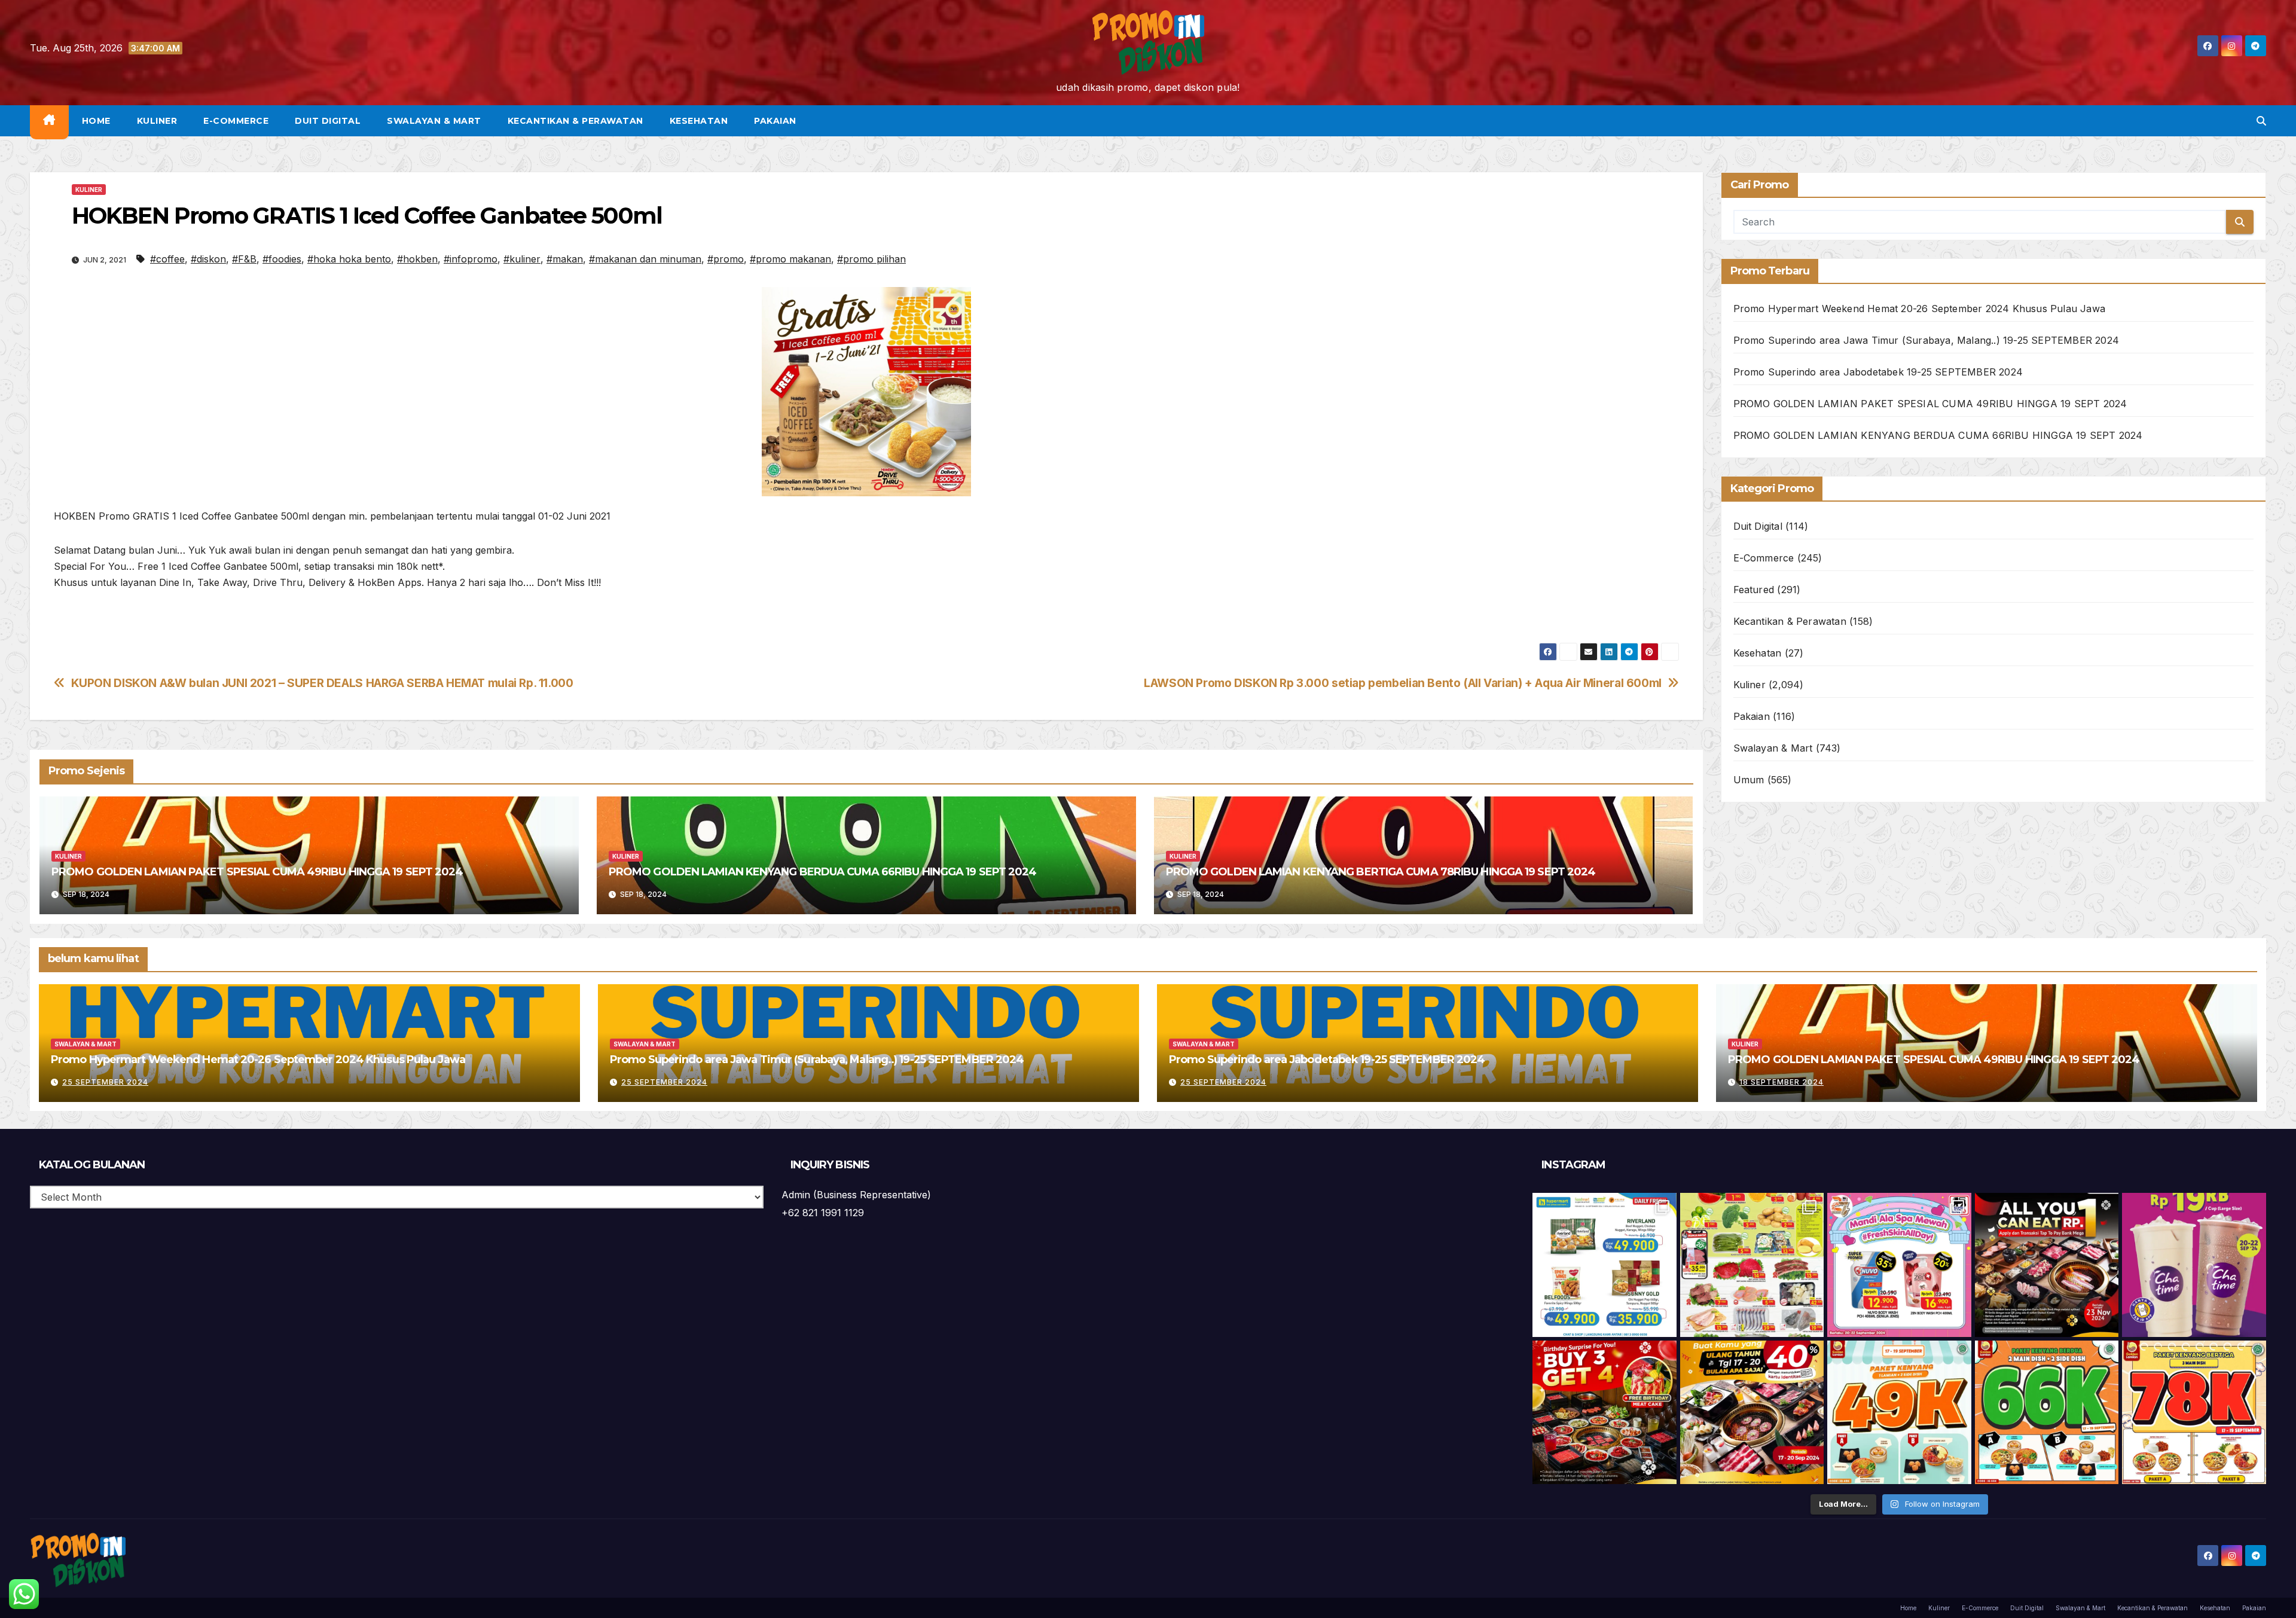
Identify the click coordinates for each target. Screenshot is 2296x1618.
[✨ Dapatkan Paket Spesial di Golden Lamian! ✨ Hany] (2047, 1413)
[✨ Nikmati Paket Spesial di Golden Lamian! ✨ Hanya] (1899, 1413)
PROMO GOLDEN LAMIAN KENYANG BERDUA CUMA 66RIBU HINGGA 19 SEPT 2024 (823, 872)
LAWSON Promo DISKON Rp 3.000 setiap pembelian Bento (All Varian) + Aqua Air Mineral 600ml (1403, 683)
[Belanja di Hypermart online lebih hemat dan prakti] (1605, 1265)
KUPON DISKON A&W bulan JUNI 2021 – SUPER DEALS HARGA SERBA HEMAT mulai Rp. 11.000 (322, 683)
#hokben (417, 259)
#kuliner (522, 259)
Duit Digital (328, 121)
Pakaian (775, 121)
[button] (2261, 121)
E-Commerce (236, 121)
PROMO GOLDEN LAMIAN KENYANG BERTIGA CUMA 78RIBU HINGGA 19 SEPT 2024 (1381, 872)
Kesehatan (699, 121)
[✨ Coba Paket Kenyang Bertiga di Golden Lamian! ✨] (2194, 1413)
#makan (565, 259)
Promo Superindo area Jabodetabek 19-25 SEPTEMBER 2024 (1878, 372)
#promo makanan (790, 259)
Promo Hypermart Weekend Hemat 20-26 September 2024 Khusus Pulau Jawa (1920, 309)
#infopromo (471, 259)
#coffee (167, 259)
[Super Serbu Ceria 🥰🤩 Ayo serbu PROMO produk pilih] (1899, 1265)
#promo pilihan (871, 259)
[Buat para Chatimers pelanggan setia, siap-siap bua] (2194, 1265)
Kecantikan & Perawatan (575, 121)
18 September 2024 (1781, 1082)
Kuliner (157, 121)
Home (96, 121)
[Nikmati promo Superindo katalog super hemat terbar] (1752, 1265)
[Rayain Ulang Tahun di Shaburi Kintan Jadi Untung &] (1605, 1413)
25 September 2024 (105, 1082)
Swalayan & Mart (434, 121)
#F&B (244, 259)
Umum (1749, 780)
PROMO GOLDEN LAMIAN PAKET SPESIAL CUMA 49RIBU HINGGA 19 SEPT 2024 (257, 872)
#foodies (282, 259)
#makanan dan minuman (645, 259)
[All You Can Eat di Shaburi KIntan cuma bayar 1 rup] (2047, 1265)
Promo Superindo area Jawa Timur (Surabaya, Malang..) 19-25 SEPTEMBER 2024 (1926, 340)
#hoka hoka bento (349, 259)
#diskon (208, 259)
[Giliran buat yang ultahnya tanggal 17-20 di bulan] (1752, 1413)
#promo (726, 259)
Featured (1754, 590)
